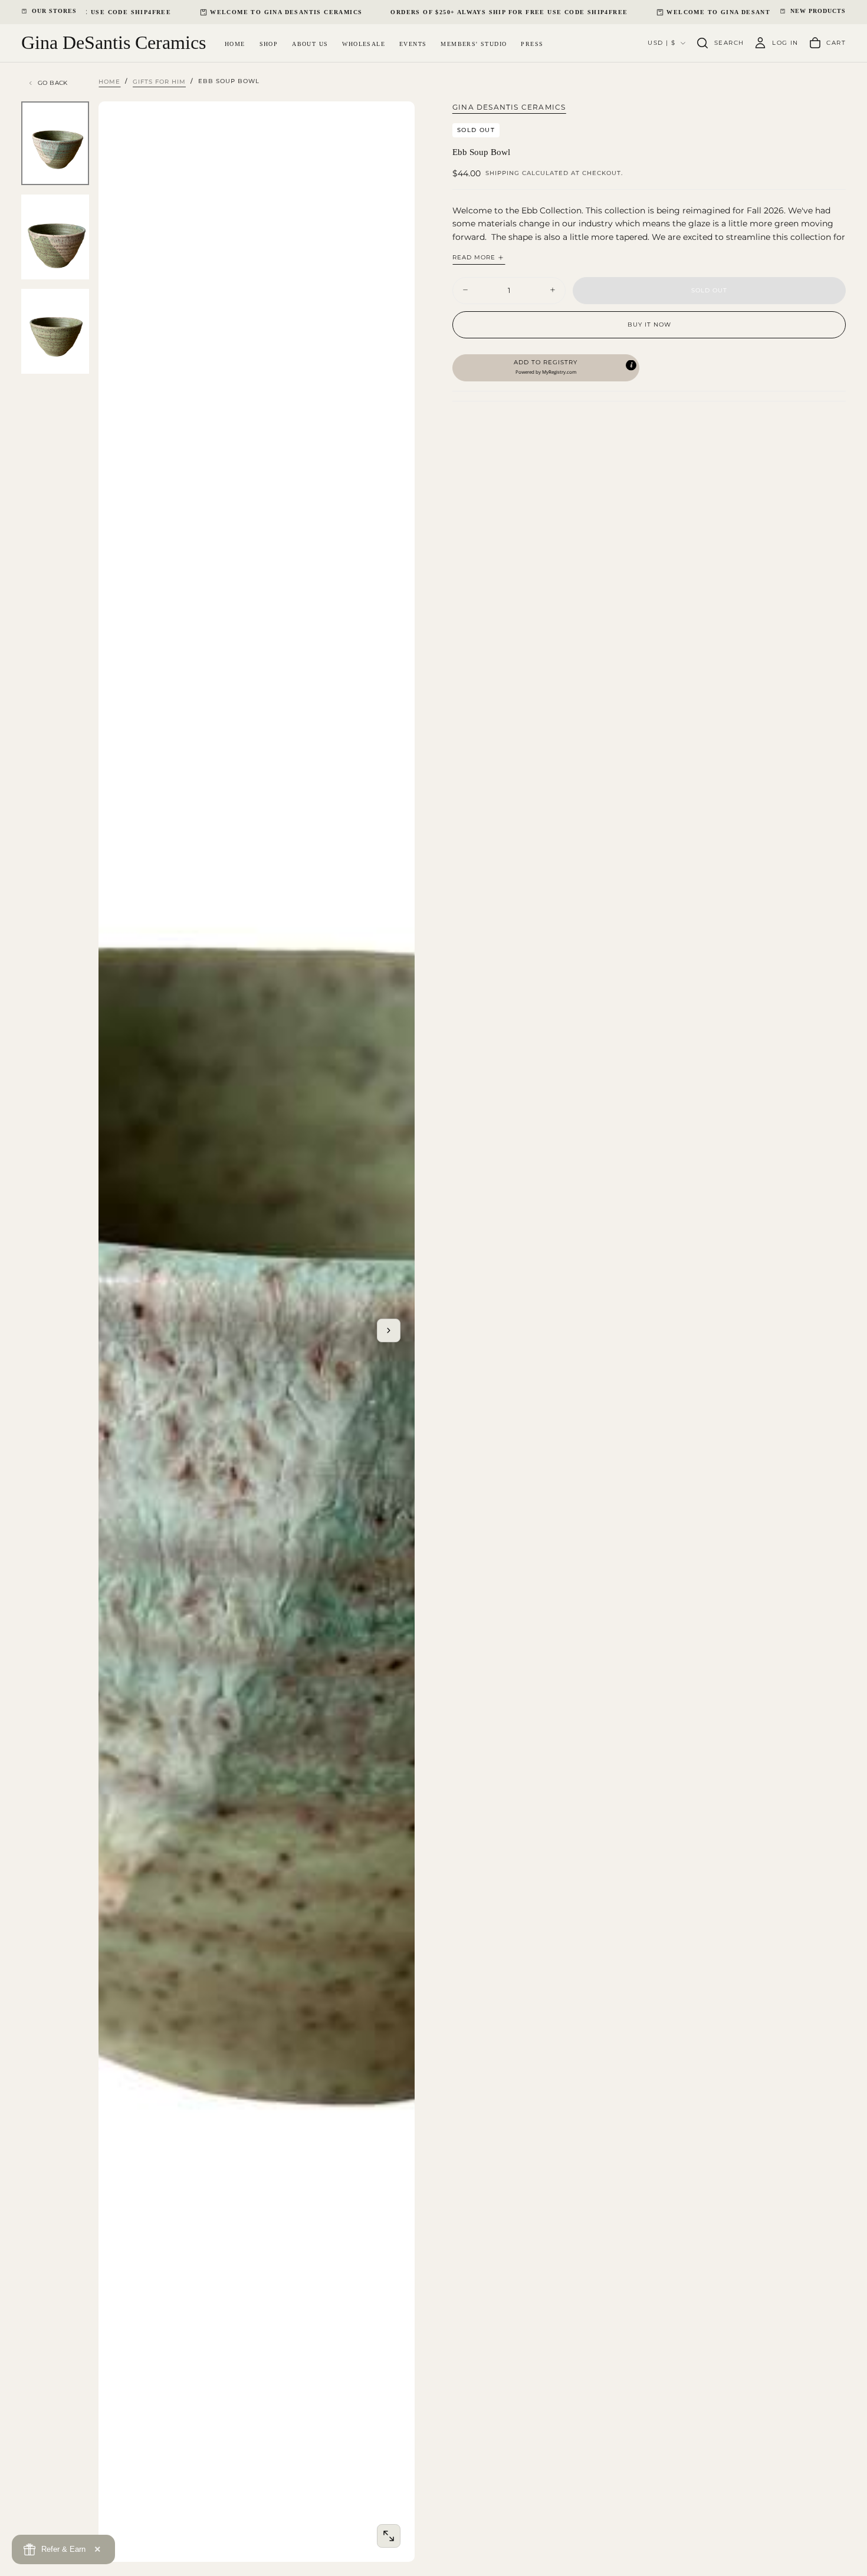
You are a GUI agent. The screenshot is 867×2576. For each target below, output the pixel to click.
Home (235, 43)
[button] (720, 43)
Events (413, 43)
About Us (310, 43)
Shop (269, 43)
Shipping (503, 173)
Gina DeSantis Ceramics (509, 107)
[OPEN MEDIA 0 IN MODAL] (389, 2536)
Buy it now (649, 324)
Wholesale (364, 43)
